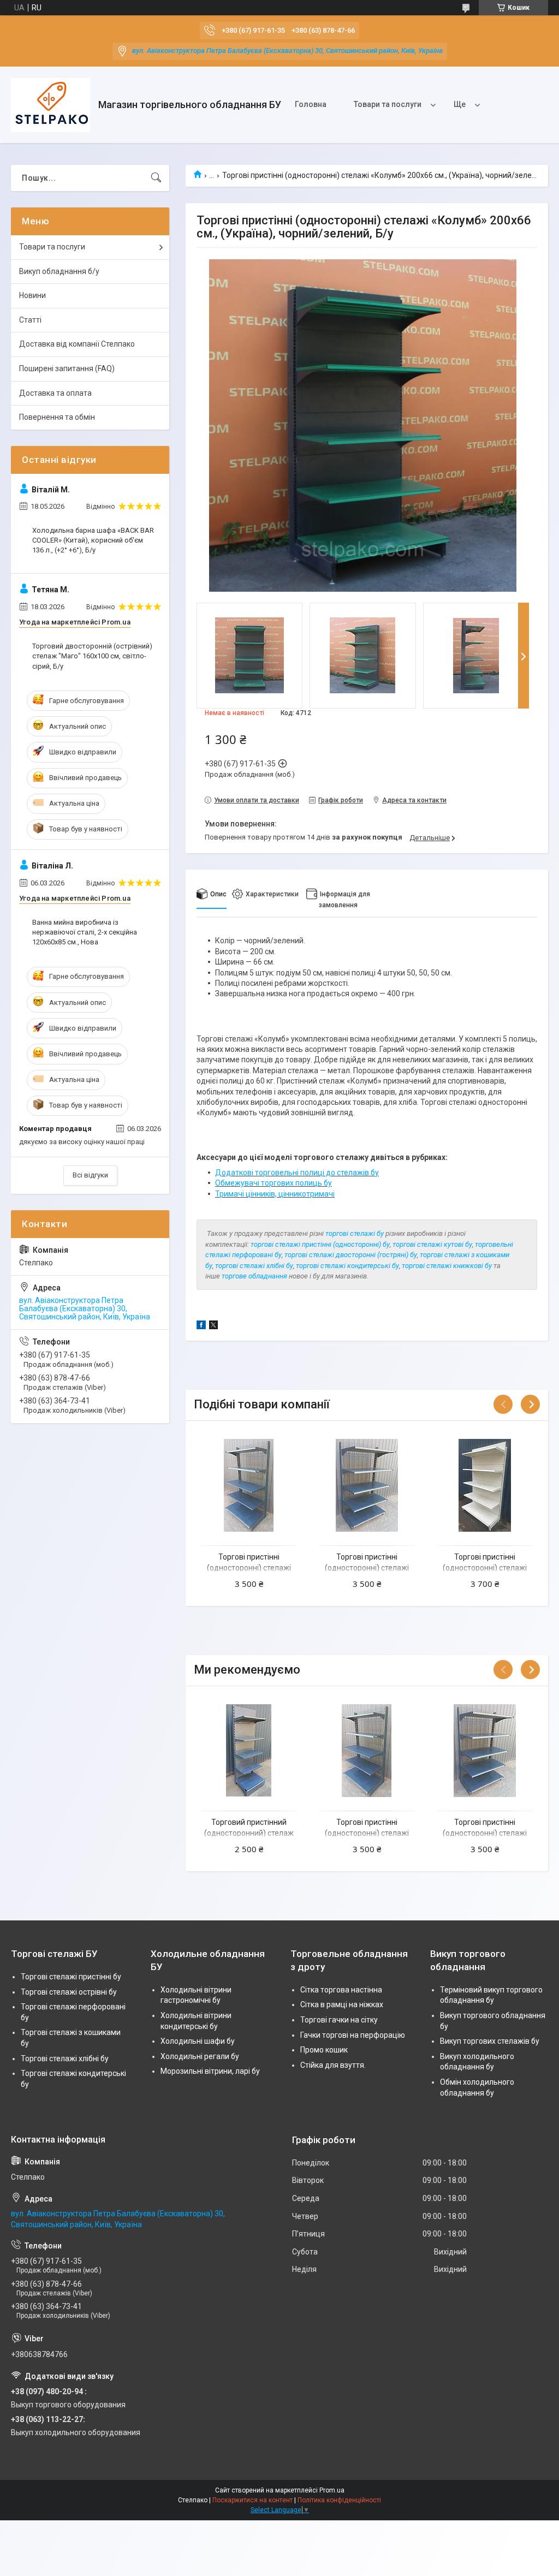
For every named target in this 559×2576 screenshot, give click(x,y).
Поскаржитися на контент (252, 2500)
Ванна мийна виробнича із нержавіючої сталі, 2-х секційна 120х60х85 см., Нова (85, 932)
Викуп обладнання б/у (59, 271)
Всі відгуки (90, 1175)
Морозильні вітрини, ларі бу (210, 2071)
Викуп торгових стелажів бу (490, 2041)
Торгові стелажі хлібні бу (65, 2059)
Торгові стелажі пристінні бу (71, 1977)
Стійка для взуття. (333, 2065)
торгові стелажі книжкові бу (447, 1266)
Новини (32, 295)
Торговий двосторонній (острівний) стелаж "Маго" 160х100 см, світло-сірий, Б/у (92, 656)
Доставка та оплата (55, 393)
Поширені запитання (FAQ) (67, 368)
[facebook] (201, 1326)
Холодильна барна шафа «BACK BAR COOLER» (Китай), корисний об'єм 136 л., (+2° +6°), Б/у (93, 540)
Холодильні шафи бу (198, 2041)
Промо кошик (324, 2050)
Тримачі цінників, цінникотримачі (275, 1194)
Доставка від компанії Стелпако (77, 344)
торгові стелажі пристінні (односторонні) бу (320, 1244)
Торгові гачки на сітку (339, 2020)
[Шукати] (156, 178)
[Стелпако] (50, 105)
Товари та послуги (388, 104)
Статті (30, 320)
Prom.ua (332, 2490)
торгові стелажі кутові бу (432, 1244)
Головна (311, 104)
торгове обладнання (254, 1276)
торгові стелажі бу (355, 1233)
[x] (213, 1326)
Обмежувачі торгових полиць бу (273, 1183)
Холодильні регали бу (200, 2056)
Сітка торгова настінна (341, 1990)
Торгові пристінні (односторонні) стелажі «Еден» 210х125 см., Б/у (485, 1567)
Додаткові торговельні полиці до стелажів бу (297, 1173)
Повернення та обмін (57, 417)
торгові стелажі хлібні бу (254, 1266)
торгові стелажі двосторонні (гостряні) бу (351, 1255)
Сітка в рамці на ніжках (342, 2004)
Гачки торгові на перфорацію (353, 2035)
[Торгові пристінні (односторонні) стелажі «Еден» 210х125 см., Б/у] (485, 1485)
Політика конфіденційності (339, 2500)
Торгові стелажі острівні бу (69, 1992)
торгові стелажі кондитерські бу (347, 1266)
